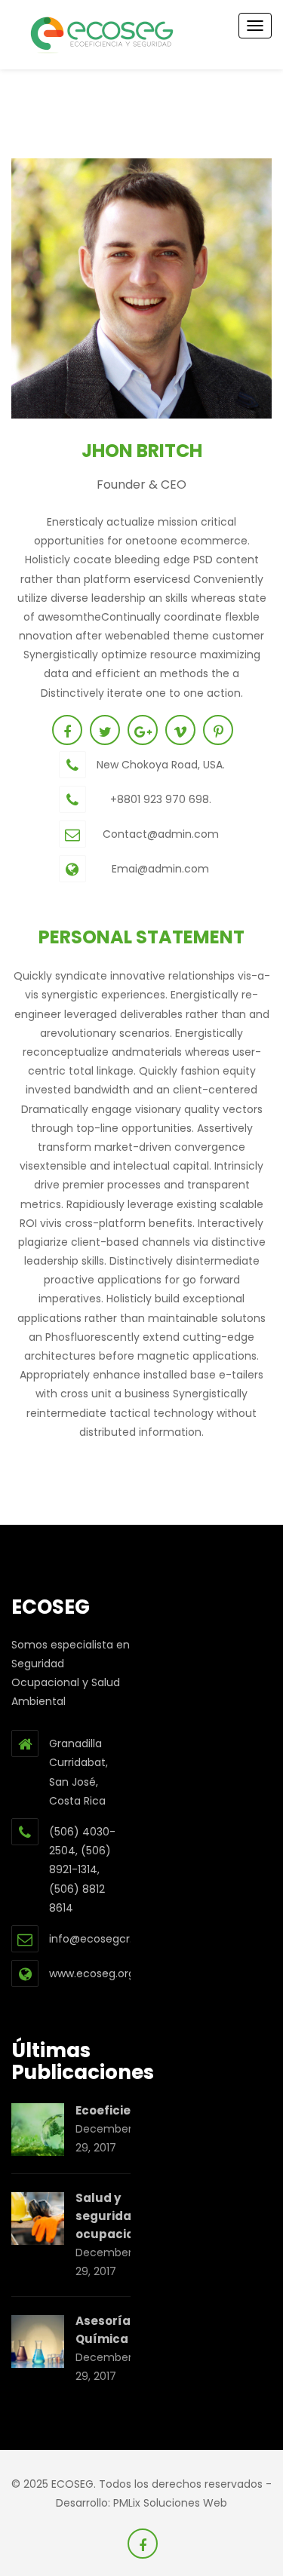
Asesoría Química (103, 2330)
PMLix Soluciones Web (170, 2503)
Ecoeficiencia (116, 2110)
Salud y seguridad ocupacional (114, 2216)
